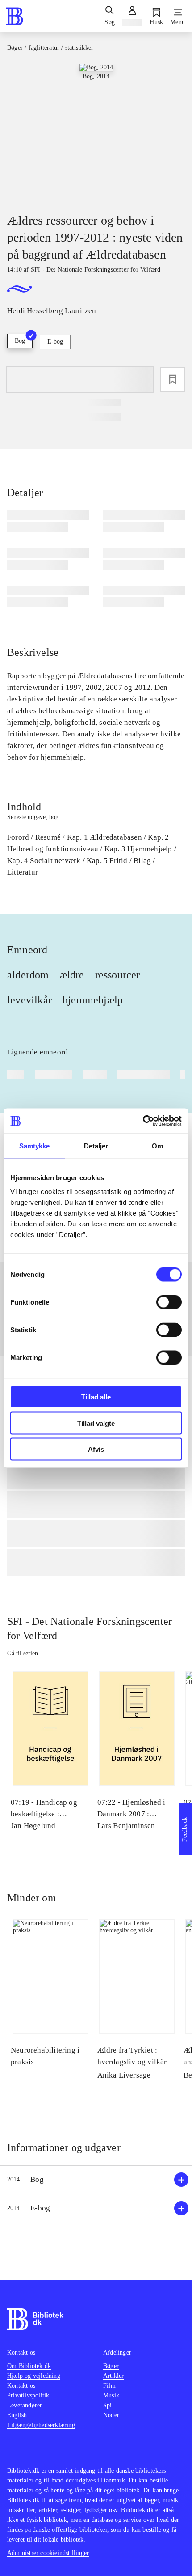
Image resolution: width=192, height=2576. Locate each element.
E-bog (55, 342)
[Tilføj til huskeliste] (172, 379)
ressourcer (118, 975)
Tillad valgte (96, 1423)
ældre (72, 975)
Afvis (96, 1449)
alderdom (28, 975)
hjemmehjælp (93, 1000)
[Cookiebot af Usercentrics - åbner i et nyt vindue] (143, 1121)
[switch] (169, 1302)
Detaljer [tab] (96, 1146)
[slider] (96, 131)
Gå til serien (23, 1653)
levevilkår (29, 1000)
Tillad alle (96, 1397)
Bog (20, 341)
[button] (96, 2180)
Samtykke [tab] (35, 1146)
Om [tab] (157, 1146)
